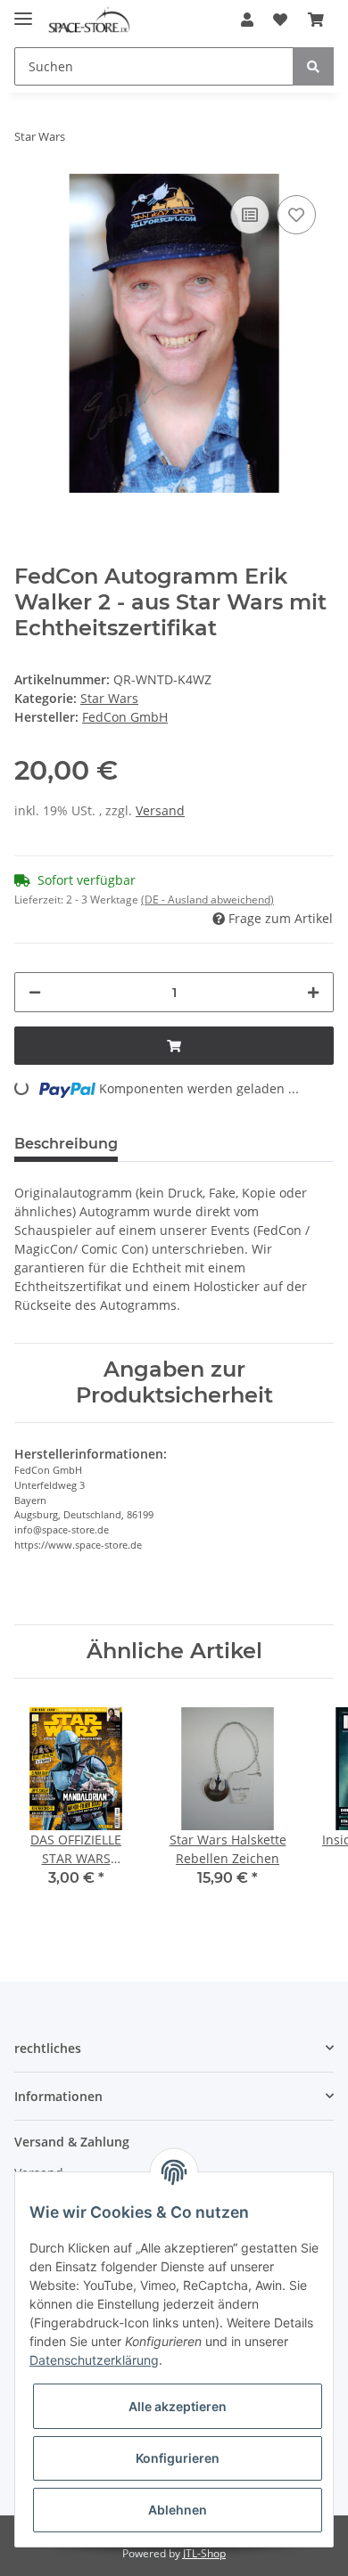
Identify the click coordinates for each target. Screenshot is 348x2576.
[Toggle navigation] (23, 11)
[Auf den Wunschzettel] (296, 215)
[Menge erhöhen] (313, 992)
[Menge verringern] (35, 992)
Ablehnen (178, 2510)
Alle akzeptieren (178, 2406)
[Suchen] (313, 66)
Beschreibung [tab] (66, 1144)
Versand (160, 810)
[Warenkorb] (316, 20)
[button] (247, 20)
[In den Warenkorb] (174, 1046)
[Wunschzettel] (280, 20)
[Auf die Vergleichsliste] (250, 215)
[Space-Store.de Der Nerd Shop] (89, 20)
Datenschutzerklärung (94, 2360)
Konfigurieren (178, 2458)
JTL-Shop (204, 2553)
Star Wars (109, 698)
